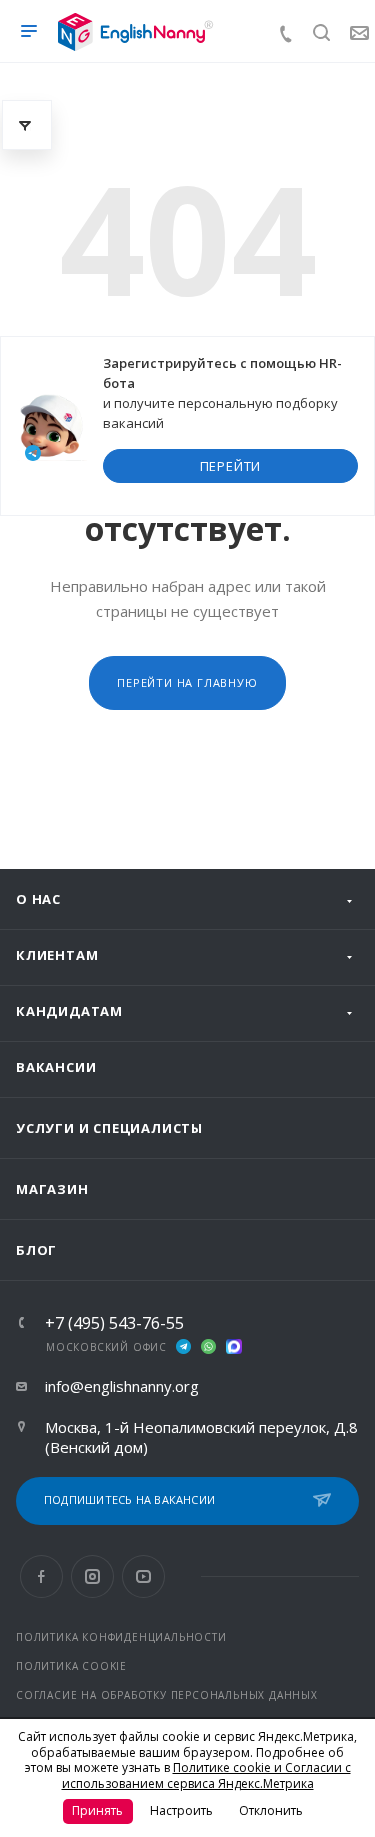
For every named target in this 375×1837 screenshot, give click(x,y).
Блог (36, 1250)
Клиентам (57, 955)
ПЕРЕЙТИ (231, 466)
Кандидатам (69, 1011)
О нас (38, 899)
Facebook (41, 1576)
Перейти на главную (187, 682)
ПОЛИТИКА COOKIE (71, 1666)
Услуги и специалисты (109, 1128)
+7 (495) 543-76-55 (114, 1323)
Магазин (52, 1189)
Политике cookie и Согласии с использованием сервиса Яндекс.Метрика (206, 1775)
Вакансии (56, 1067)
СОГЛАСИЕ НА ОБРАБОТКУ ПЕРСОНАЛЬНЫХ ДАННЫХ (167, 1695)
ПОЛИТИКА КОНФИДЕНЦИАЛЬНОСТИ (121, 1637)
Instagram (92, 1576)
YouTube (143, 1576)
